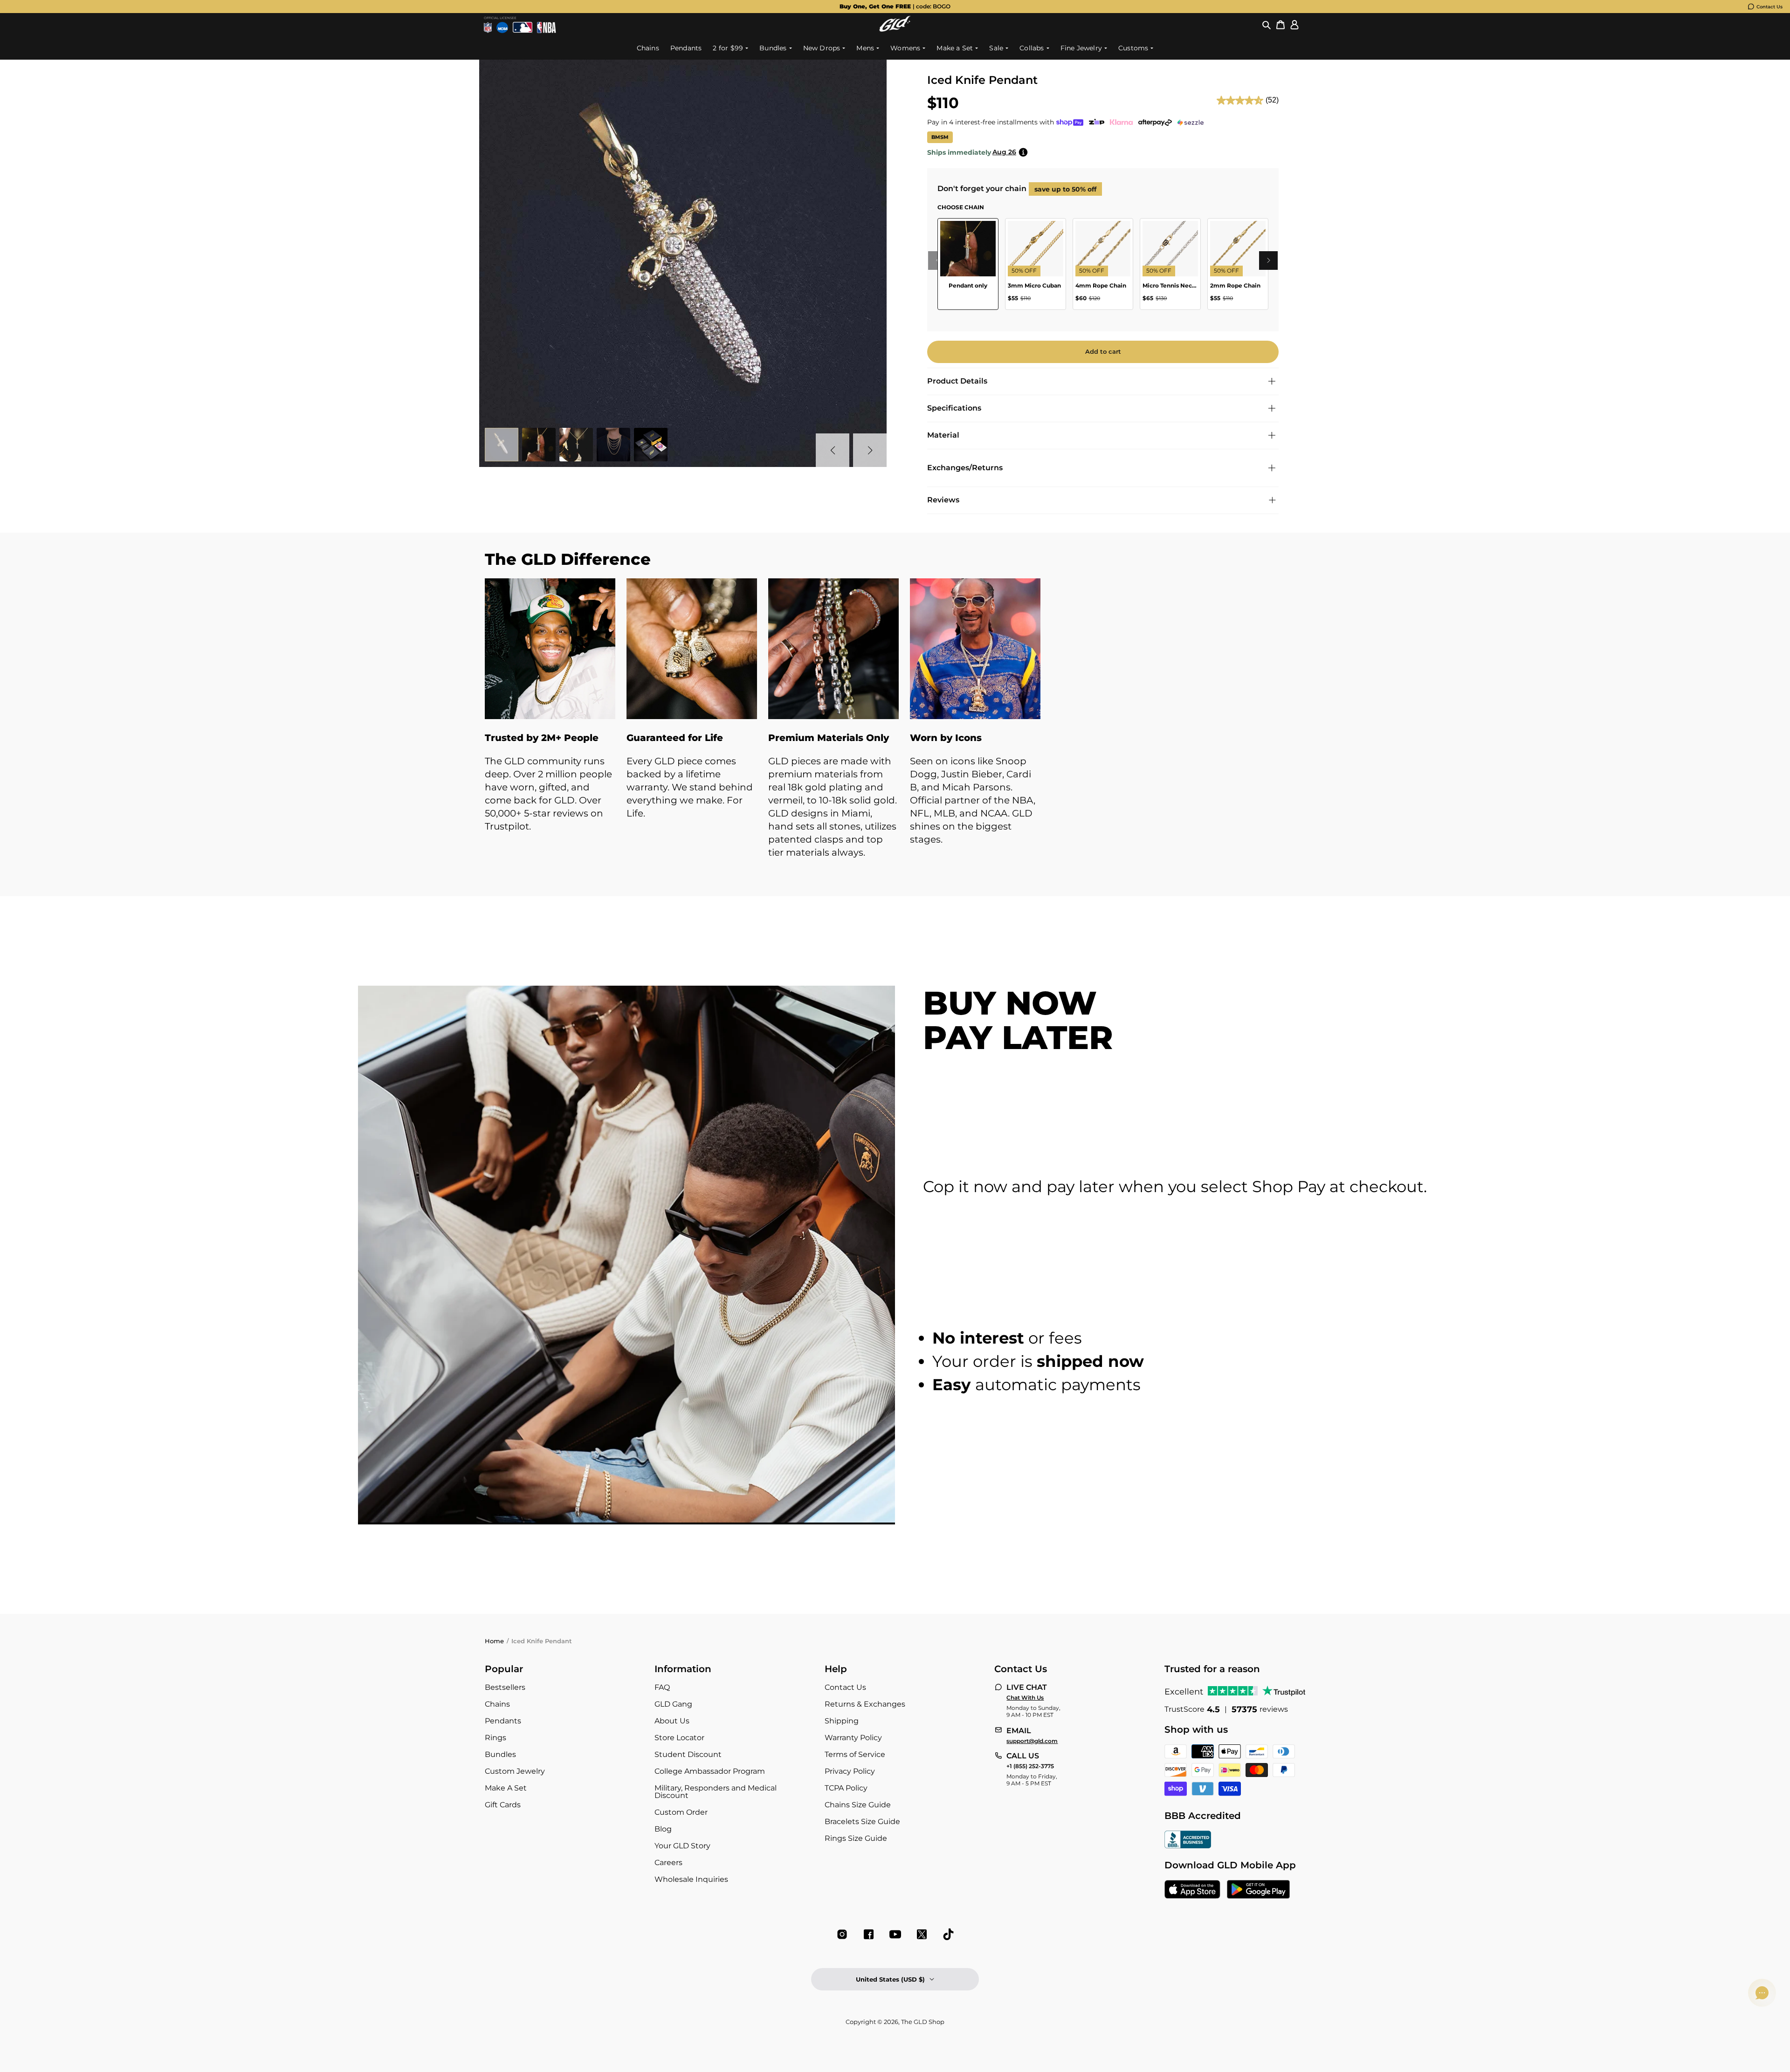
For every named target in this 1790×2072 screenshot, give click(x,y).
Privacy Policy (850, 1771)
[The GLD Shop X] (922, 1934)
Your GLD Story (682, 1846)
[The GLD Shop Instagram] (842, 1934)
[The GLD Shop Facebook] (869, 1934)
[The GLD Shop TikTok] (948, 1934)
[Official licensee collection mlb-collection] (523, 27)
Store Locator (679, 1738)
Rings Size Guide (856, 1838)
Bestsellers (505, 1687)
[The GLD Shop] (895, 29)
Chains (497, 1704)
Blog (663, 1829)
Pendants (503, 1721)
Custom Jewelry (515, 1771)
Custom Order (681, 1812)
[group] (895, 7)
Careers (668, 1863)
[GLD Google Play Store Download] (1258, 1890)
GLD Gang (673, 1704)
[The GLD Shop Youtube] (895, 1934)
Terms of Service (855, 1754)
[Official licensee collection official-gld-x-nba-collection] (547, 27)
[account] (1294, 25)
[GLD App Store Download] (1192, 1890)
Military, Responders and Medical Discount (716, 1792)
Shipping (842, 1721)
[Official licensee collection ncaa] (502, 27)
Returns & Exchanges (865, 1704)
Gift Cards (503, 1805)
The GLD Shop (923, 2022)
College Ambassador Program (710, 1771)
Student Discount (688, 1754)
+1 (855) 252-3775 (1030, 1766)
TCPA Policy (846, 1788)
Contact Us (1769, 7)
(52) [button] (1272, 100)
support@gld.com (1032, 1741)
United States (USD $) (890, 1979)
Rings (496, 1738)
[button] (1267, 25)
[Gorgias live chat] (1762, 1993)
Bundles (500, 1754)
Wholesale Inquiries (691, 1879)
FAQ (662, 1687)
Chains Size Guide (858, 1805)
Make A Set (506, 1788)
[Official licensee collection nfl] (488, 27)
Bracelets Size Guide (862, 1822)
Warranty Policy (853, 1738)
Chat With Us (1025, 1698)
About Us (672, 1721)
